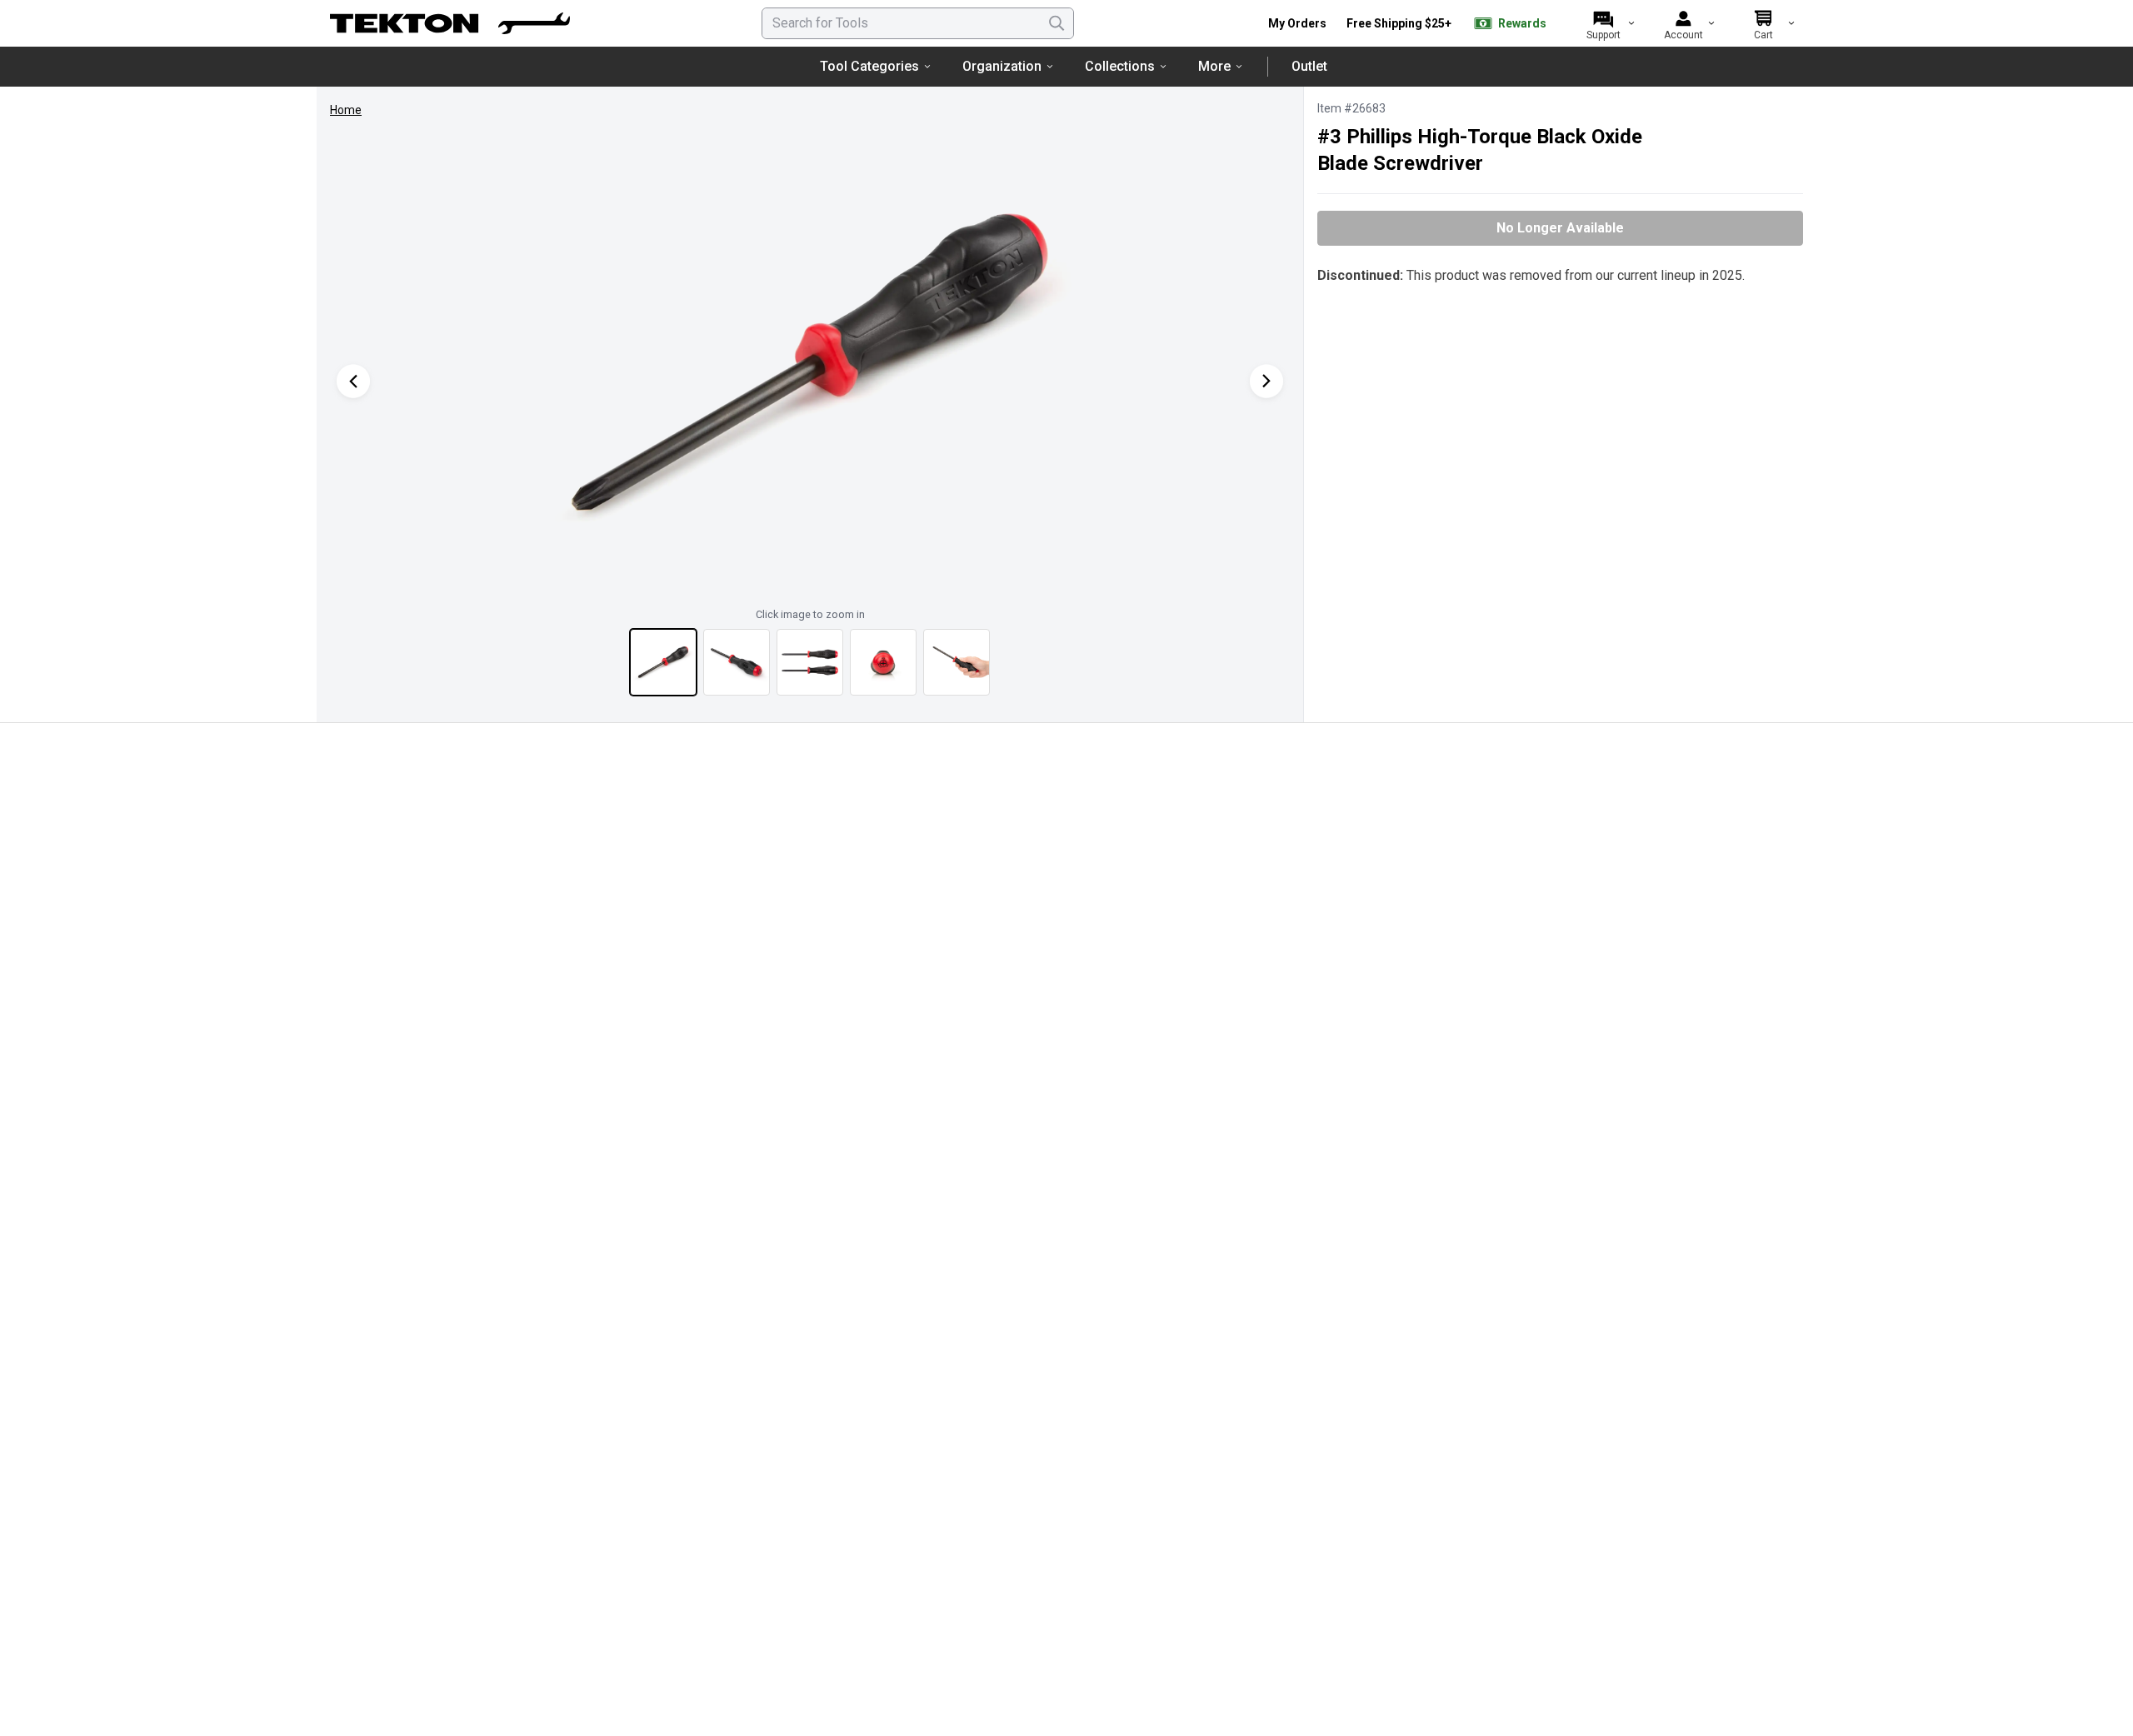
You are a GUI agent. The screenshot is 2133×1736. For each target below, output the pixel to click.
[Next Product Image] (1266, 381)
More (1214, 66)
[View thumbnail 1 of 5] (663, 662)
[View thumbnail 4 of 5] (883, 662)
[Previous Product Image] (353, 381)
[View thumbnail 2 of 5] (737, 662)
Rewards (1522, 23)
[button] (810, 364)
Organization (1002, 66)
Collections (1120, 66)
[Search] (1057, 23)
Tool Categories (869, 66)
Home (346, 110)
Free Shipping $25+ (1399, 23)
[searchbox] (918, 23)
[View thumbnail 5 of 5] (957, 662)
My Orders (1297, 23)
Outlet (1309, 66)
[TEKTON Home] (450, 23)
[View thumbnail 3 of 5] (810, 662)
